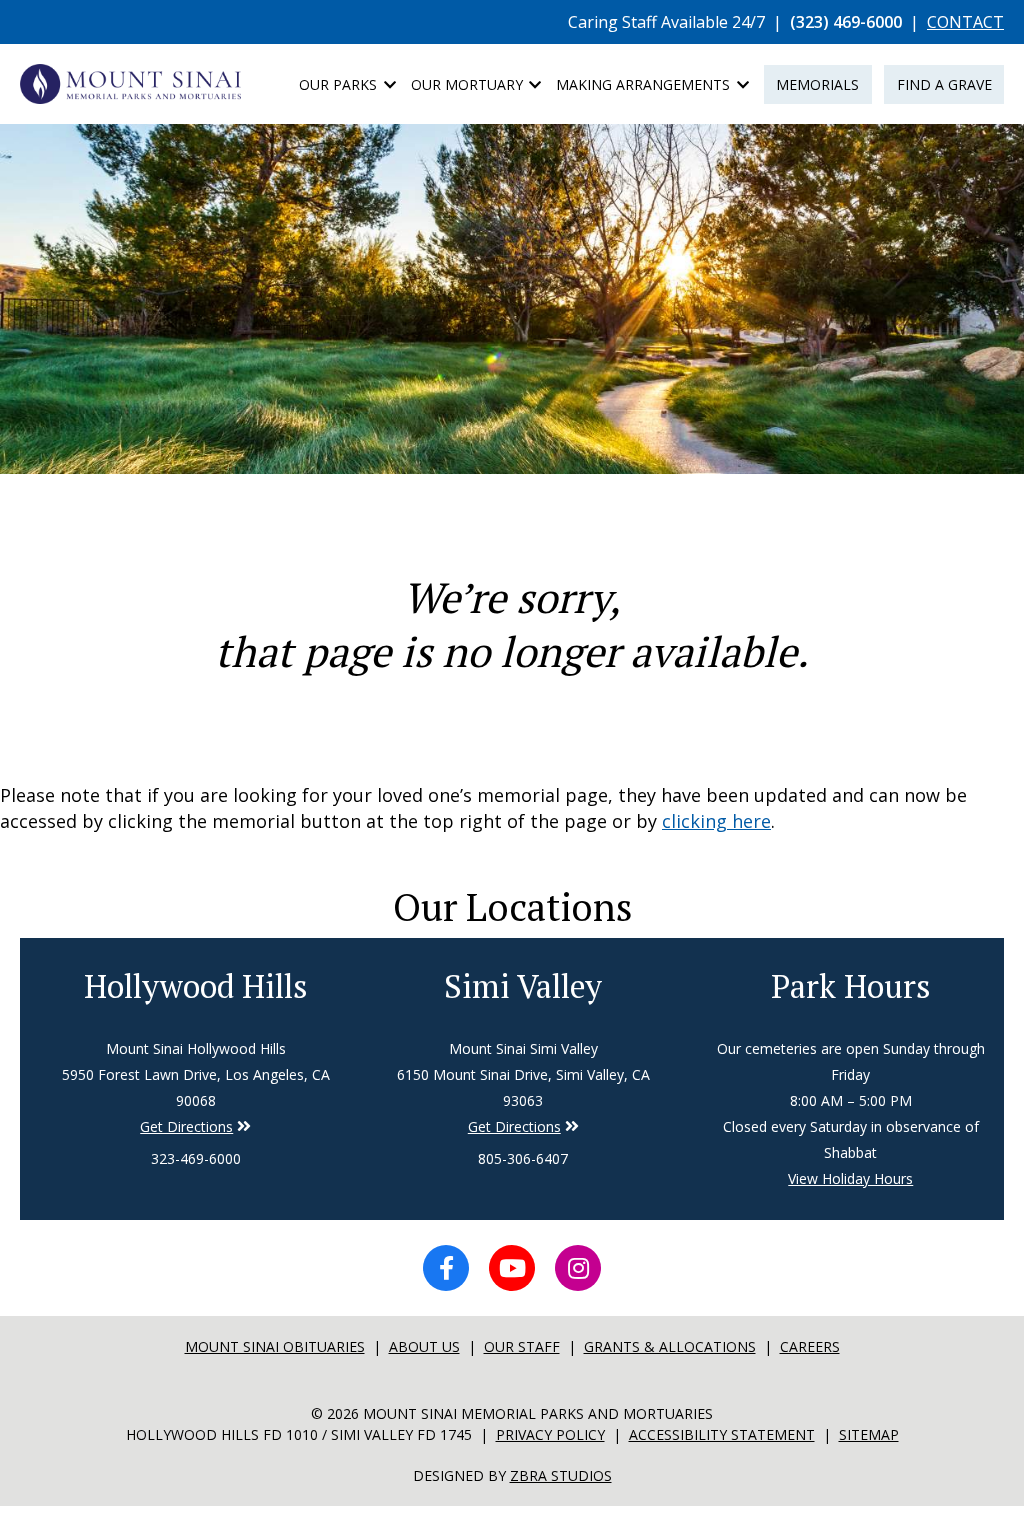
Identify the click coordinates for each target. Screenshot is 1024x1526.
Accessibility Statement (722, 1434)
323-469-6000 (196, 1158)
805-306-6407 (523, 1158)
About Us (424, 1346)
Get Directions (186, 1126)
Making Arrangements (645, 84)
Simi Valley (523, 986)
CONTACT (965, 22)
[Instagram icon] (578, 1268)
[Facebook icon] (446, 1268)
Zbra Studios (561, 1475)
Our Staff (522, 1346)
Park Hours (851, 986)
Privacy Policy (550, 1434)
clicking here (716, 821)
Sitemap (869, 1434)
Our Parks (340, 84)
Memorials (817, 84)
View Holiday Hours (850, 1178)
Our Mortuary (469, 84)
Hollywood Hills (196, 986)
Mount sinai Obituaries (275, 1346)
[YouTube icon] (512, 1268)
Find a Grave (944, 84)
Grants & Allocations (670, 1346)
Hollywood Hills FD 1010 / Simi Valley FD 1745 (299, 1434)
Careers (810, 1346)
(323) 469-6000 (846, 22)
